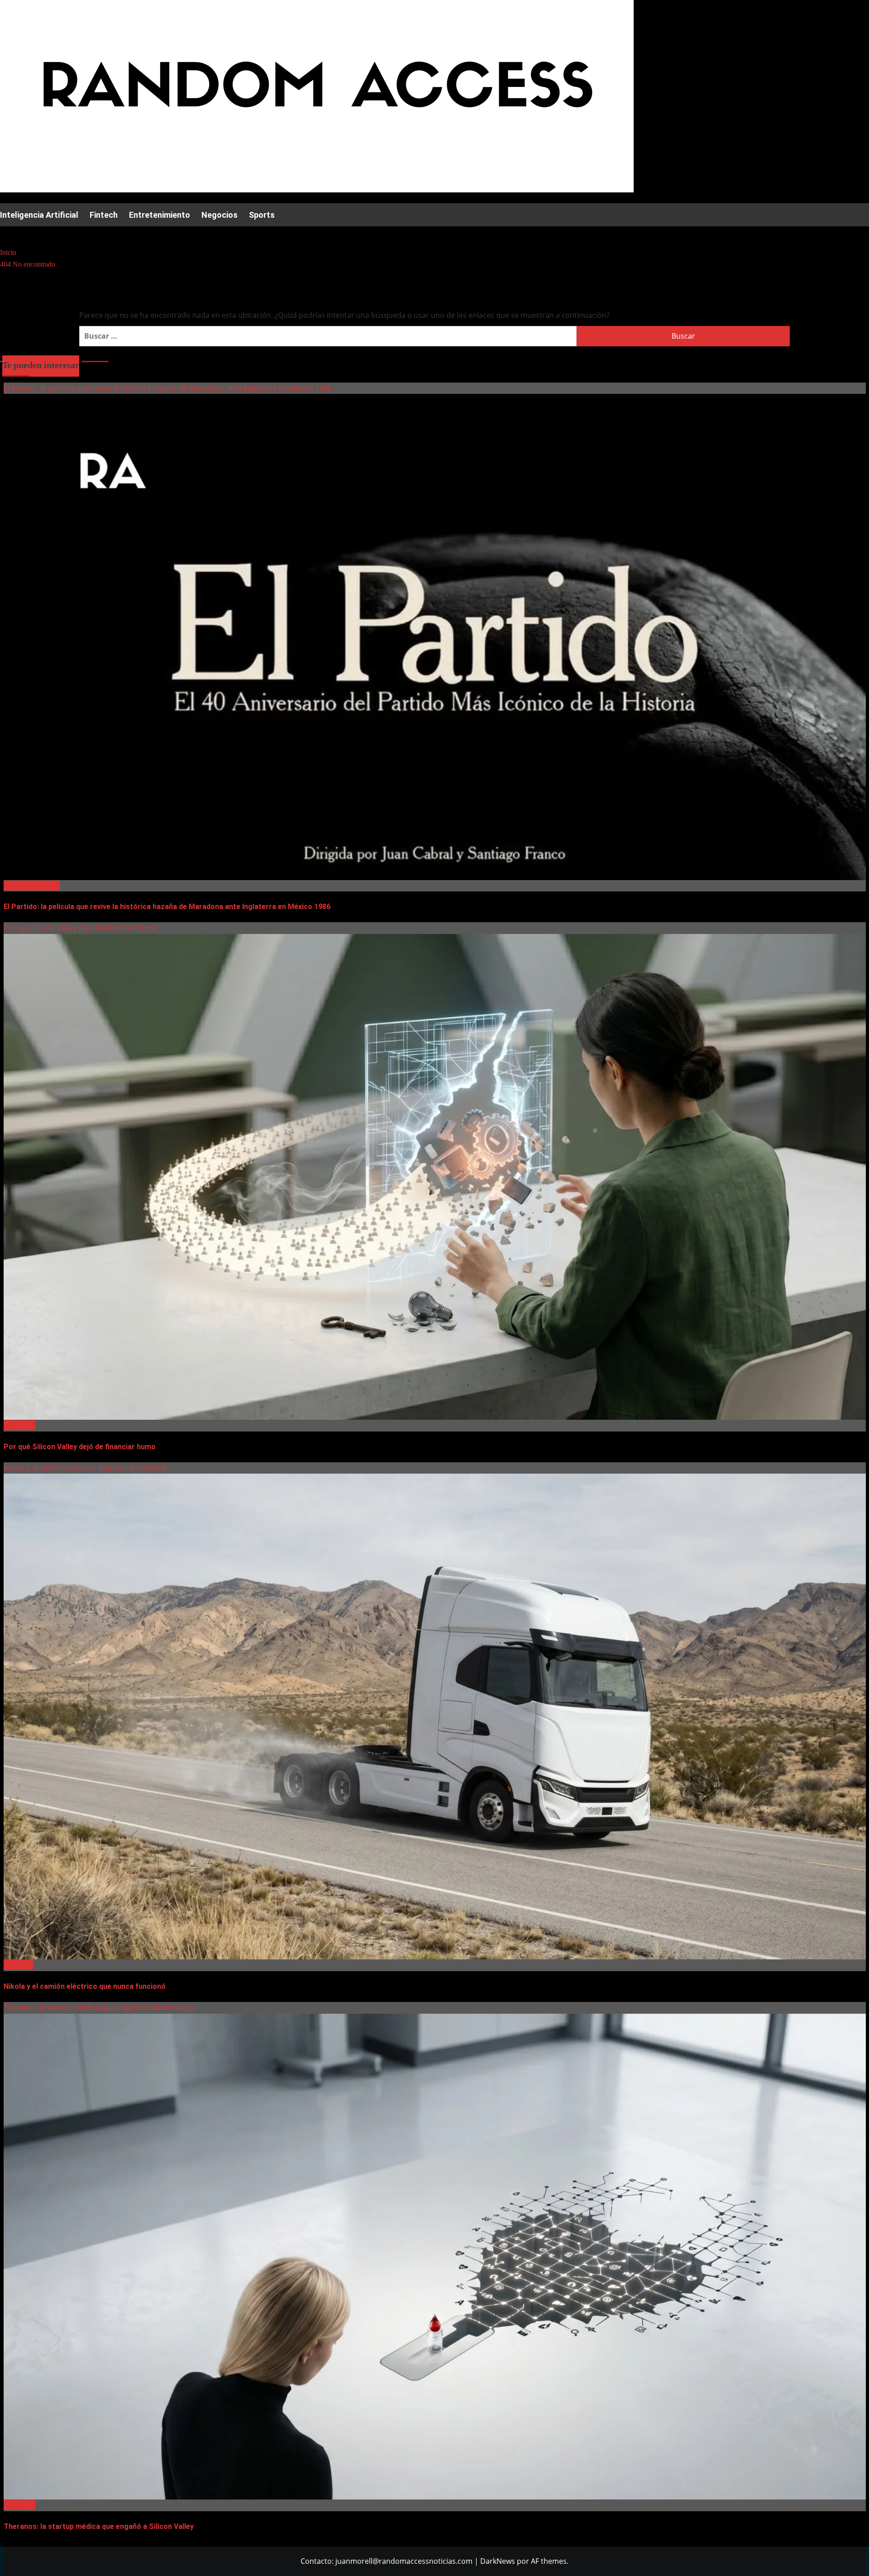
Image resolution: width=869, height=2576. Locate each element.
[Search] (6, 234)
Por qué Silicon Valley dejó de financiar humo (81, 928)
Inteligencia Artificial (39, 215)
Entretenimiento (160, 215)
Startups (18, 1965)
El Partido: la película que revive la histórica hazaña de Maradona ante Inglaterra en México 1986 (167, 388)
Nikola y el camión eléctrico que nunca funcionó (85, 1468)
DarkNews (498, 2561)
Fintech (104, 215)
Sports (262, 215)
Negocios (220, 215)
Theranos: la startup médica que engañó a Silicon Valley (99, 2007)
